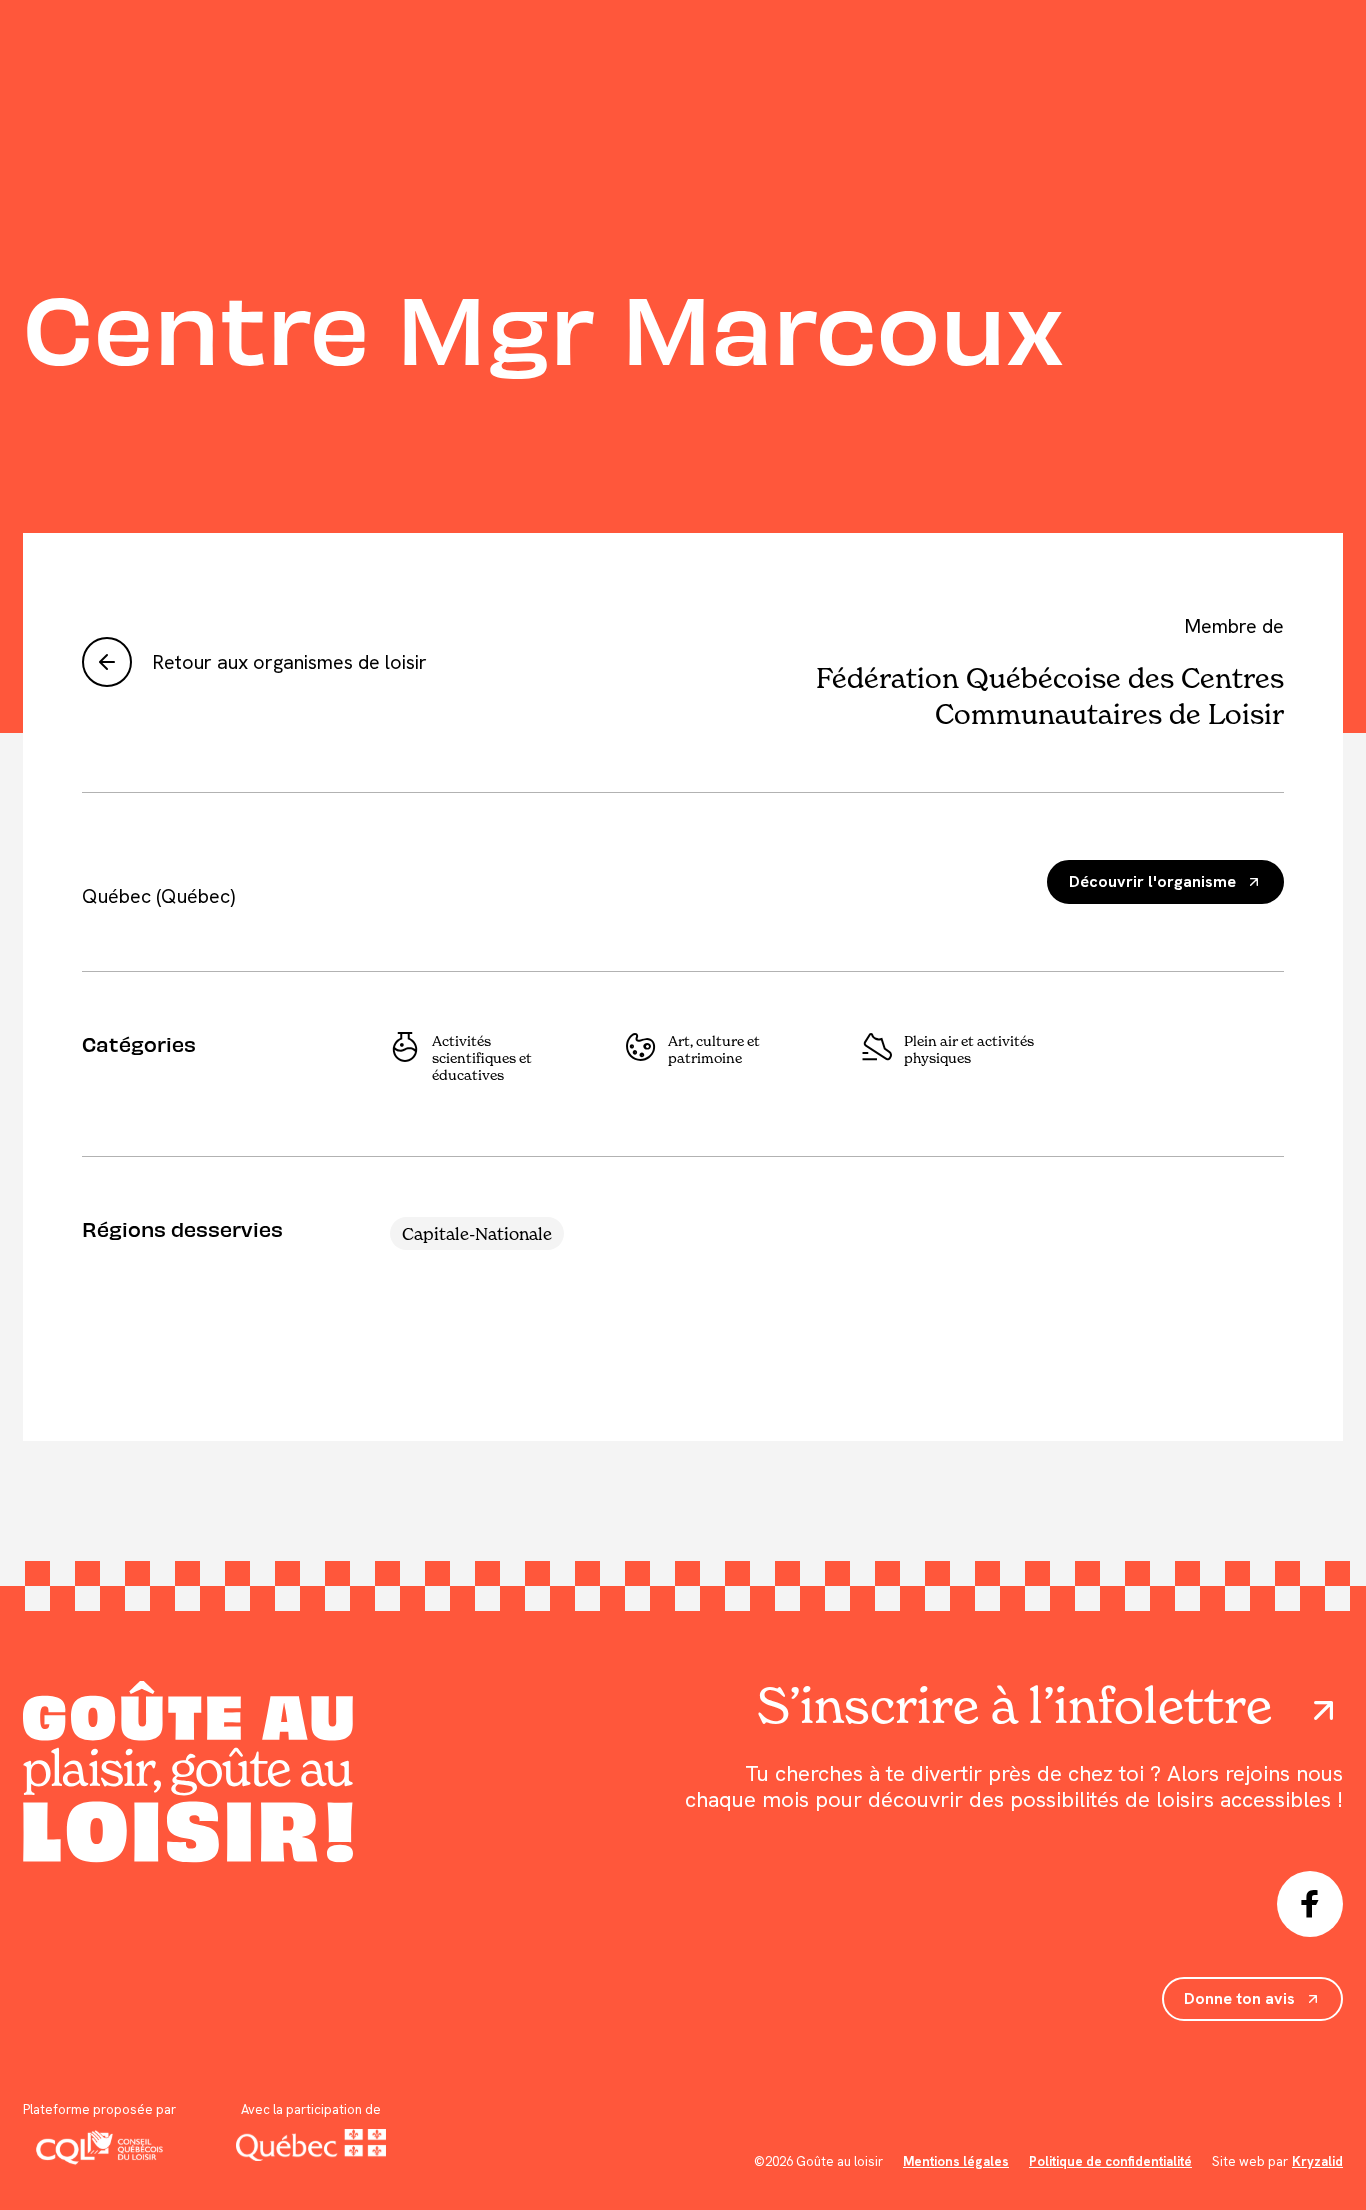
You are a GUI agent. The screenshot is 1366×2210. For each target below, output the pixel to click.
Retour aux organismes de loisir (289, 662)
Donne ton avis (1239, 1998)
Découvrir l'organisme (1152, 881)
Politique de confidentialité (1110, 2161)
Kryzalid (1317, 2161)
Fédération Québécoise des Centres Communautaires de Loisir (1050, 696)
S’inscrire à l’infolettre (1014, 1706)
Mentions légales (956, 2161)
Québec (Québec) (158, 896)
